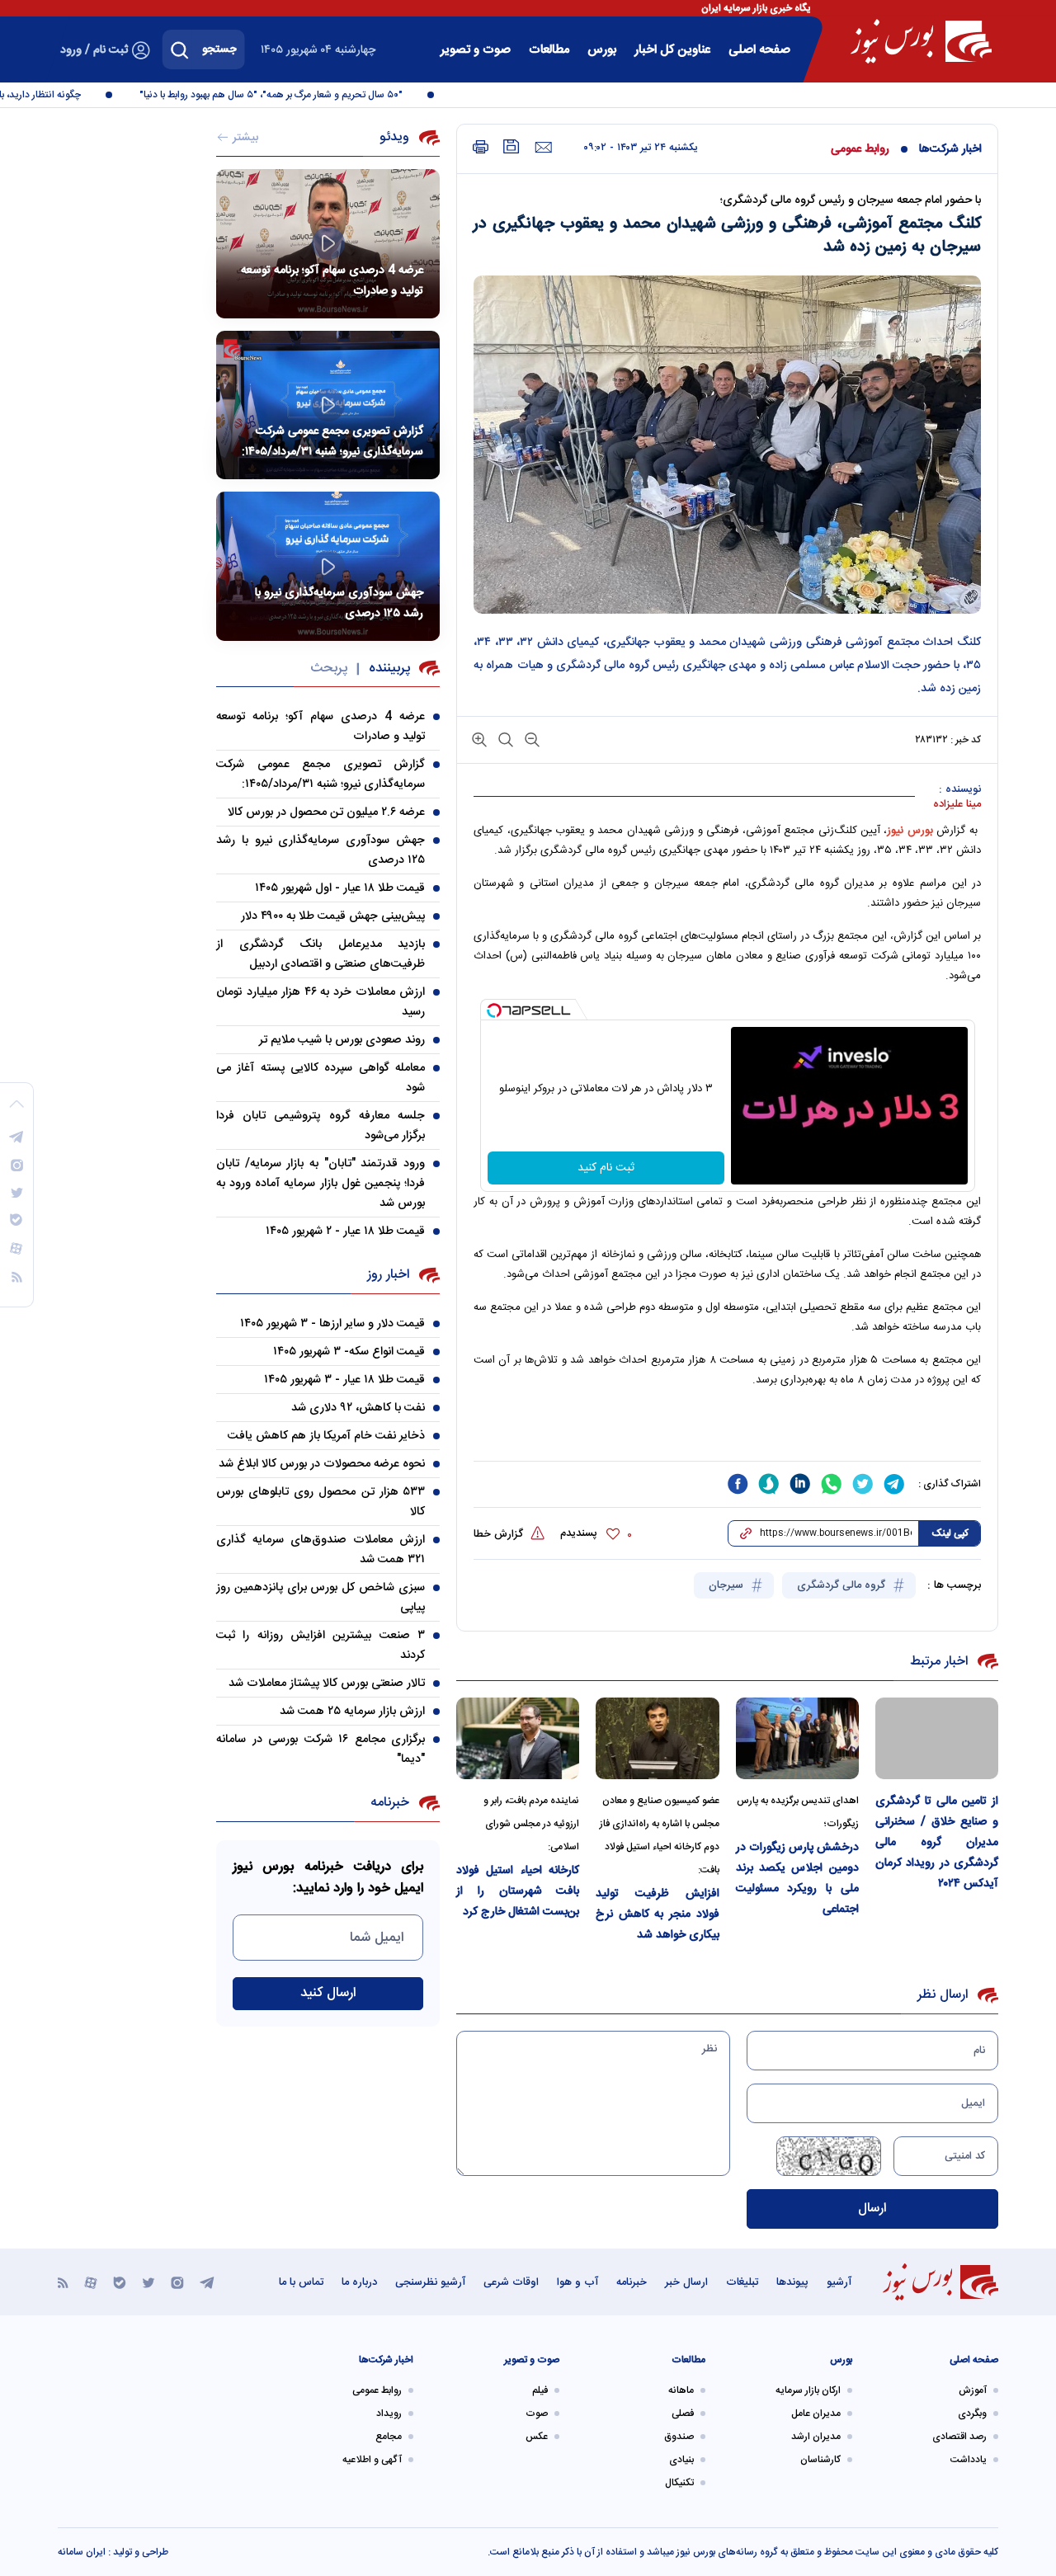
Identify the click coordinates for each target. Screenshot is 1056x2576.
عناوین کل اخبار (672, 50)
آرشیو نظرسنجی (430, 2282)
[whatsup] (832, 1484)
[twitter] (863, 1484)
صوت (537, 2414)
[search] (180, 49)
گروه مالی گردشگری (843, 1585)
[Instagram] (177, 2282)
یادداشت (969, 2460)
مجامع (389, 2437)
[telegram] (894, 1484)
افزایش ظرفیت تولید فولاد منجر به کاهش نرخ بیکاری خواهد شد (657, 1914)
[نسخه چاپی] (481, 147)
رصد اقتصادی (959, 2437)
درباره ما (359, 2282)
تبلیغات (742, 2282)
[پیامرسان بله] (120, 2282)
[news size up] (479, 739)
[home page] (921, 41)
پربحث (329, 669)
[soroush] (769, 1484)
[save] (511, 146)
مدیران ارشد (816, 2437)
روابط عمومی (860, 149)
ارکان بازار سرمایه (808, 2390)
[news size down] (530, 739)
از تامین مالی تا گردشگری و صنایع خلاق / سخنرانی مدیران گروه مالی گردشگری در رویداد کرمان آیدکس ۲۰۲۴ (937, 1843)
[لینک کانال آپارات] (91, 2282)
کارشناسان (820, 2460)
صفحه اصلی (759, 50)
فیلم (540, 2390)
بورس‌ (602, 50)
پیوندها (792, 2282)
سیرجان (728, 1585)
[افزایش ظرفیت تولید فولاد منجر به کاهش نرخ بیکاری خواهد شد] (657, 1738)
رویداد (389, 2414)
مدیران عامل (816, 2414)
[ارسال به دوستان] (543, 148)
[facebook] (738, 1484)
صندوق (679, 2437)
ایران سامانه (82, 2552)
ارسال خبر (686, 2282)
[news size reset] (504, 739)
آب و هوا (577, 2282)
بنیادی (681, 2460)
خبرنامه (632, 2282)
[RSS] (63, 2282)
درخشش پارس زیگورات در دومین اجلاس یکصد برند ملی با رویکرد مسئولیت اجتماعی (797, 1879)
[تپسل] (494, 1010)
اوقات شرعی (511, 2282)
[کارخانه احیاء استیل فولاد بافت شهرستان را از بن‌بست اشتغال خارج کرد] (518, 1738)
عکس (537, 2437)
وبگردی (972, 2414)
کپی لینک (950, 1533)
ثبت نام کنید (606, 1168)
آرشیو (839, 2282)
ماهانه (681, 2390)
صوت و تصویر (476, 50)
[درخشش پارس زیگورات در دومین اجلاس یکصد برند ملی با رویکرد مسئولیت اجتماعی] (797, 1738)
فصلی (683, 2414)
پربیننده (389, 669)
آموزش (973, 2390)
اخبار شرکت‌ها (950, 149)
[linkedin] (800, 1484)
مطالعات (549, 50)
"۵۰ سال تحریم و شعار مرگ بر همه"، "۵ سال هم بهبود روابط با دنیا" (295, 95)
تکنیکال (679, 2483)
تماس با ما (301, 2282)
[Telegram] (207, 2282)
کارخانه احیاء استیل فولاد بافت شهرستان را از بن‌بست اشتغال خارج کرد (518, 1891)
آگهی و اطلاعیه (372, 2460)
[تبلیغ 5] (727, 1433)
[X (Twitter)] (148, 2282)
